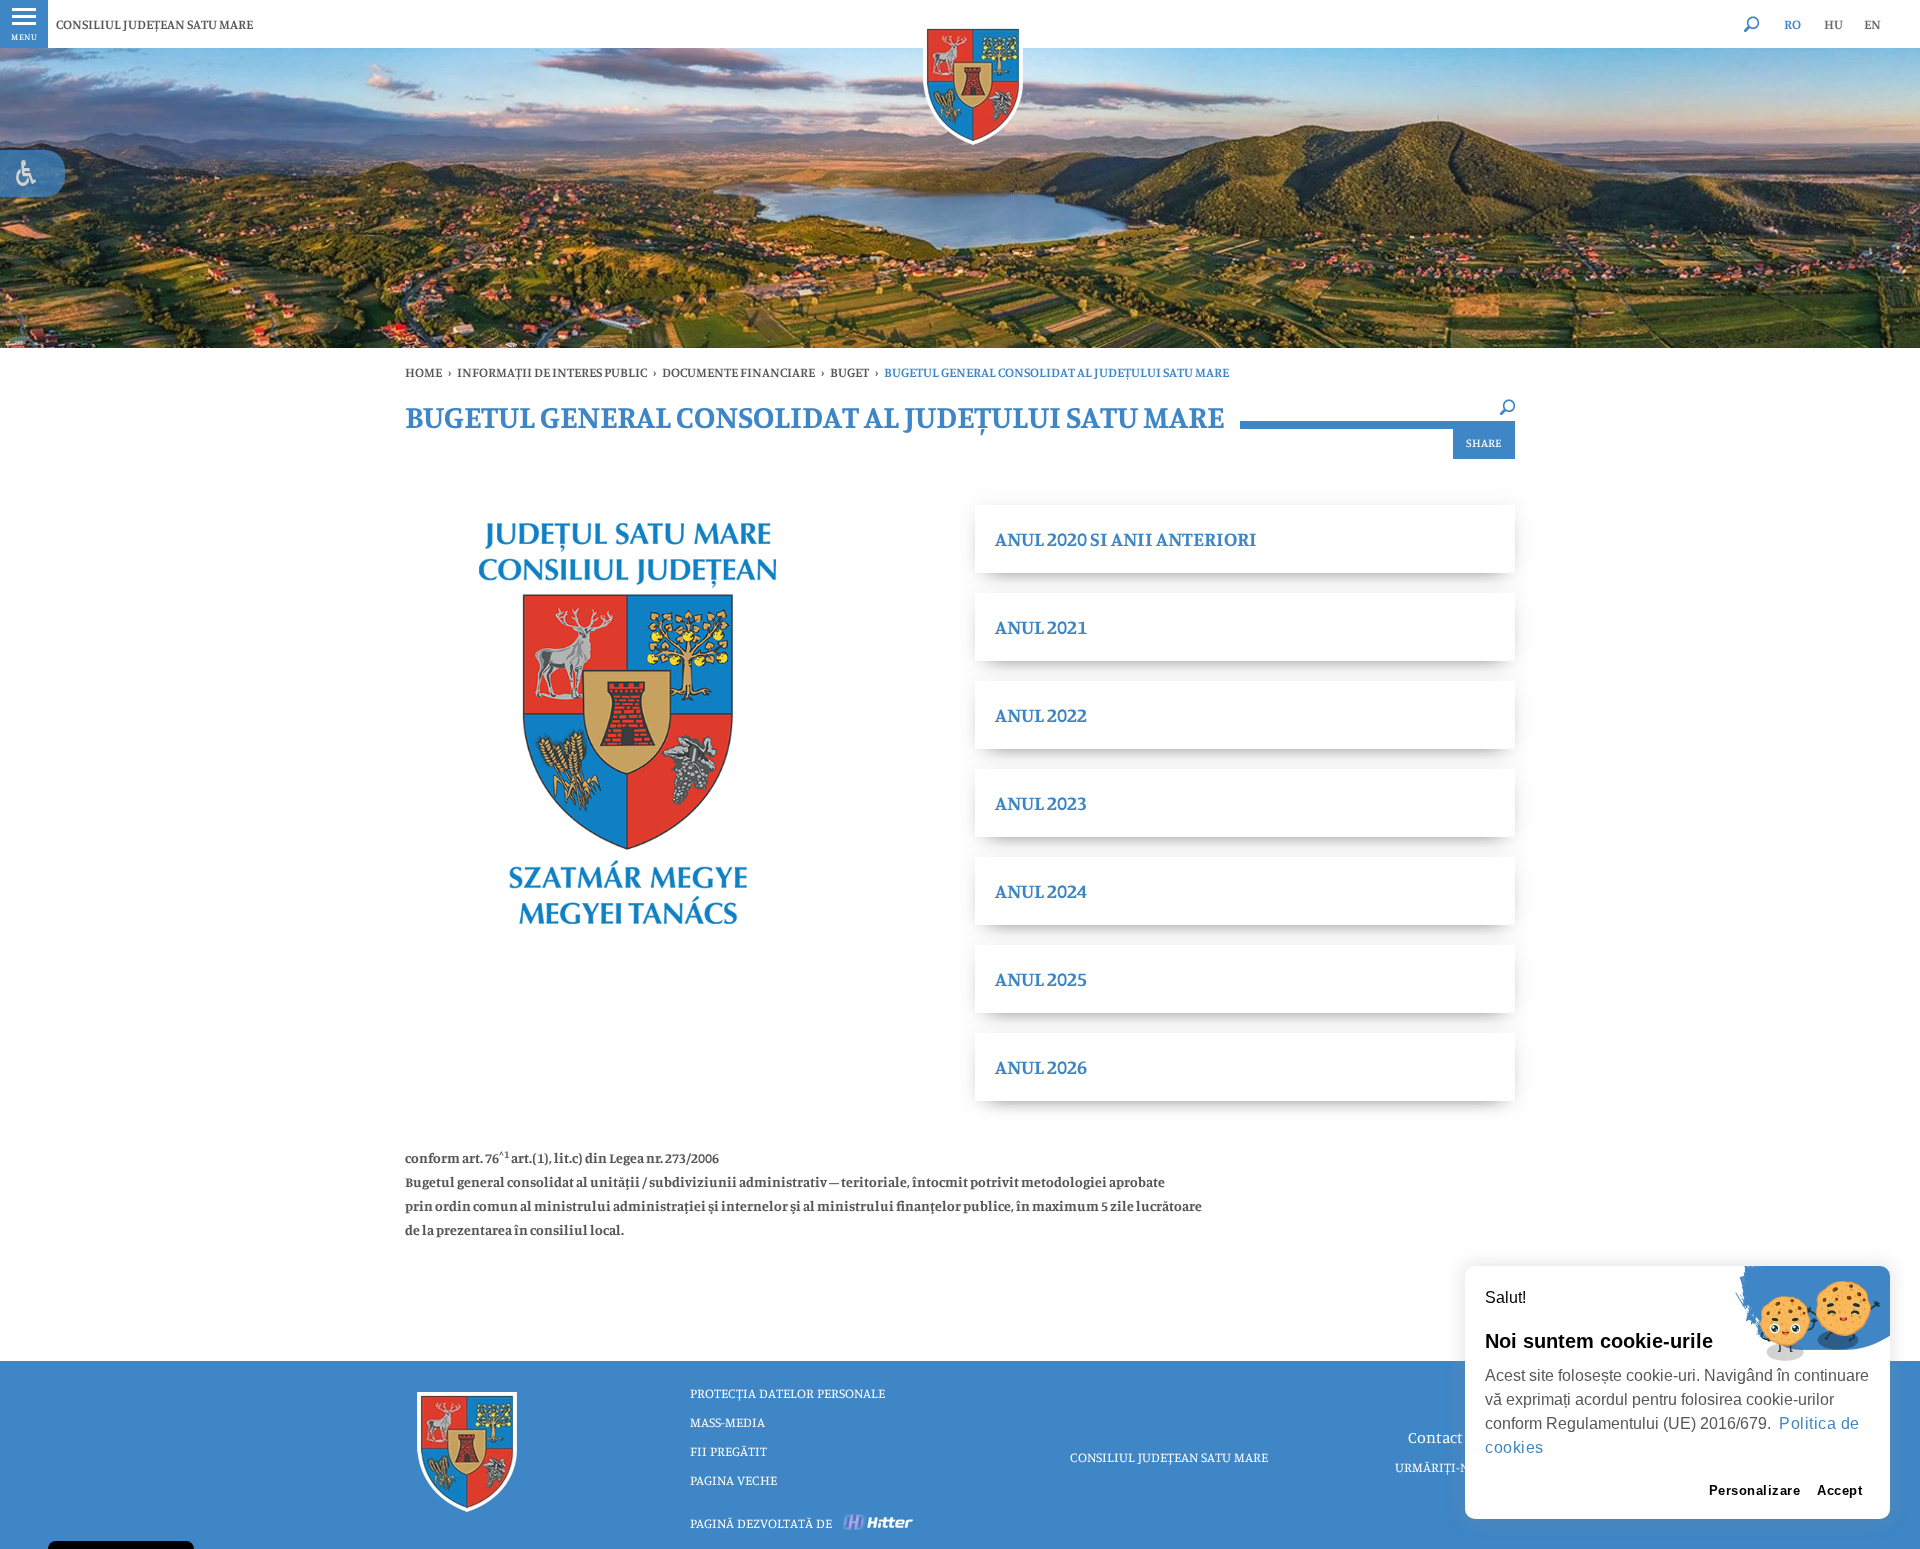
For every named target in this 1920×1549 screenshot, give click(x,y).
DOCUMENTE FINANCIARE (738, 372)
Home (423, 372)
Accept (1839, 1490)
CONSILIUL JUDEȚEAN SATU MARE (154, 24)
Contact (1435, 1437)
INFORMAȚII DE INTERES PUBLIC (552, 372)
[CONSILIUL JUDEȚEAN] (973, 84)
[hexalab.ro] (879, 1523)
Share (1484, 442)
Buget (849, 372)
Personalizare (1755, 1490)
